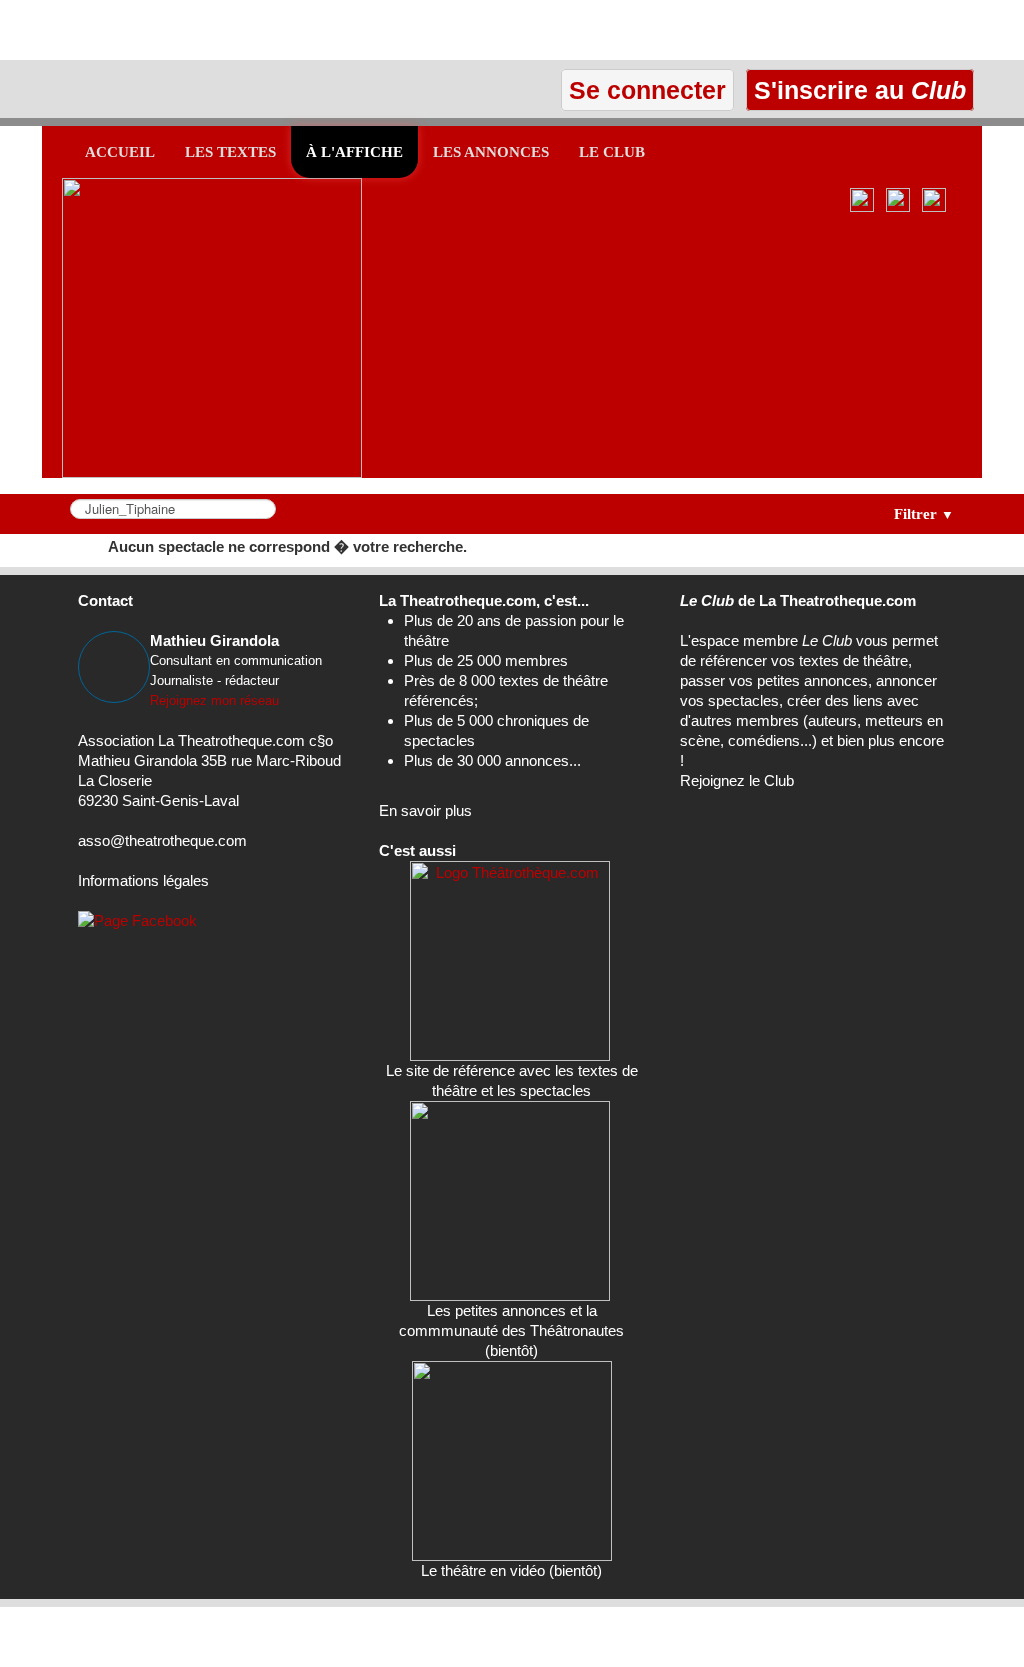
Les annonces (491, 152)
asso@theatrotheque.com (162, 840)
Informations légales (143, 880)
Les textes (230, 152)
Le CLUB (612, 152)
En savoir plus (425, 810)
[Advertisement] (234, 30)
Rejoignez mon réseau (214, 700)
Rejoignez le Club (737, 780)
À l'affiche (354, 152)
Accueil (120, 152)
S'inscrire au (856, 90)
